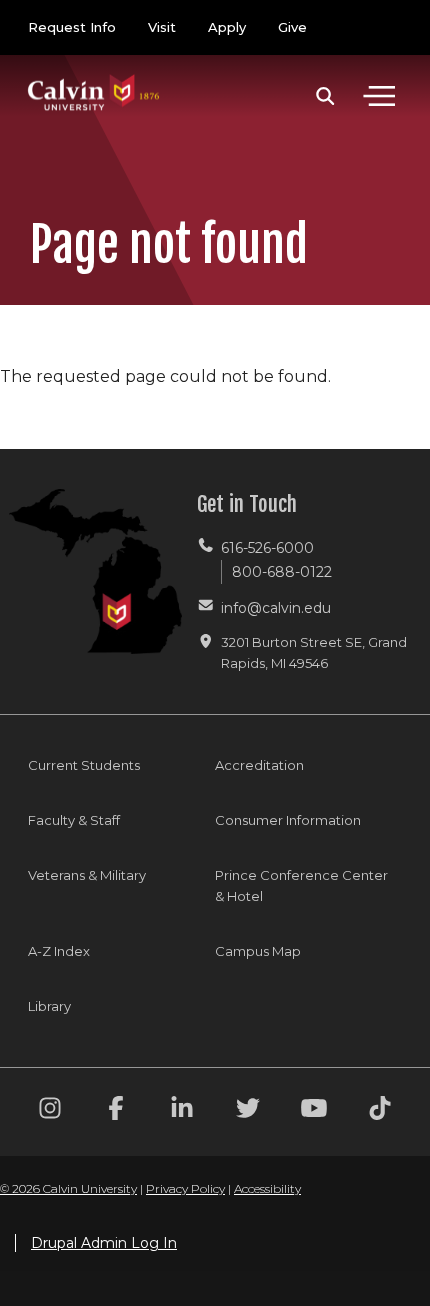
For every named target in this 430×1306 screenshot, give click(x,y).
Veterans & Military (87, 875)
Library (49, 1006)
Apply (227, 27)
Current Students (84, 765)
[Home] (94, 72)
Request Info (72, 27)
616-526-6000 (267, 548)
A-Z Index (59, 951)
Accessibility (267, 1188)
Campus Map (258, 951)
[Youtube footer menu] (314, 1111)
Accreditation (259, 765)
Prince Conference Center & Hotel (301, 885)
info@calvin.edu (276, 608)
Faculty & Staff (74, 820)
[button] (325, 96)
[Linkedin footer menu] (182, 1111)
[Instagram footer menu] (50, 1111)
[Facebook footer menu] (116, 1111)
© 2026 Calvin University (68, 1188)
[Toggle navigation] (379, 96)
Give (292, 27)
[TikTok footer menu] (380, 1111)
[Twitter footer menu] (248, 1111)
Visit (162, 27)
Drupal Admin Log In (104, 1243)
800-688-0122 (282, 572)
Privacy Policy (185, 1188)
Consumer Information (288, 820)
